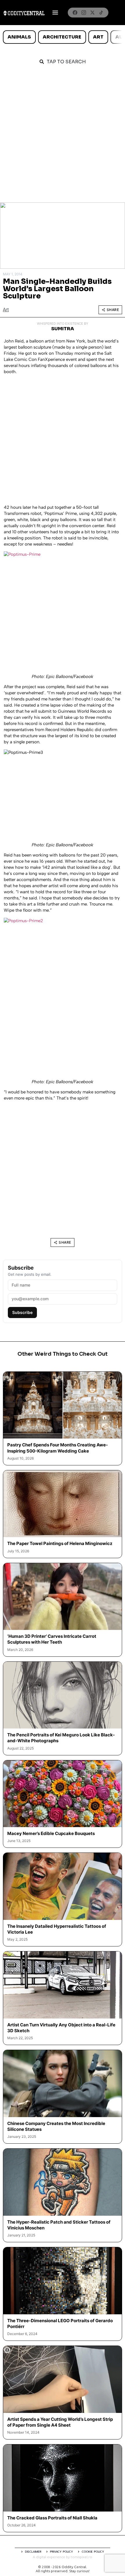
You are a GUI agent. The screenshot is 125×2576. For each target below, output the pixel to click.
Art (98, 37)
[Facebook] (75, 13)
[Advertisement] (63, 137)
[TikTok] (101, 13)
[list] (63, 37)
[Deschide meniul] (55, 13)
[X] (92, 13)
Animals (19, 37)
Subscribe (22, 1312)
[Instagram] (84, 13)
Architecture (62, 37)
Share (113, 310)
